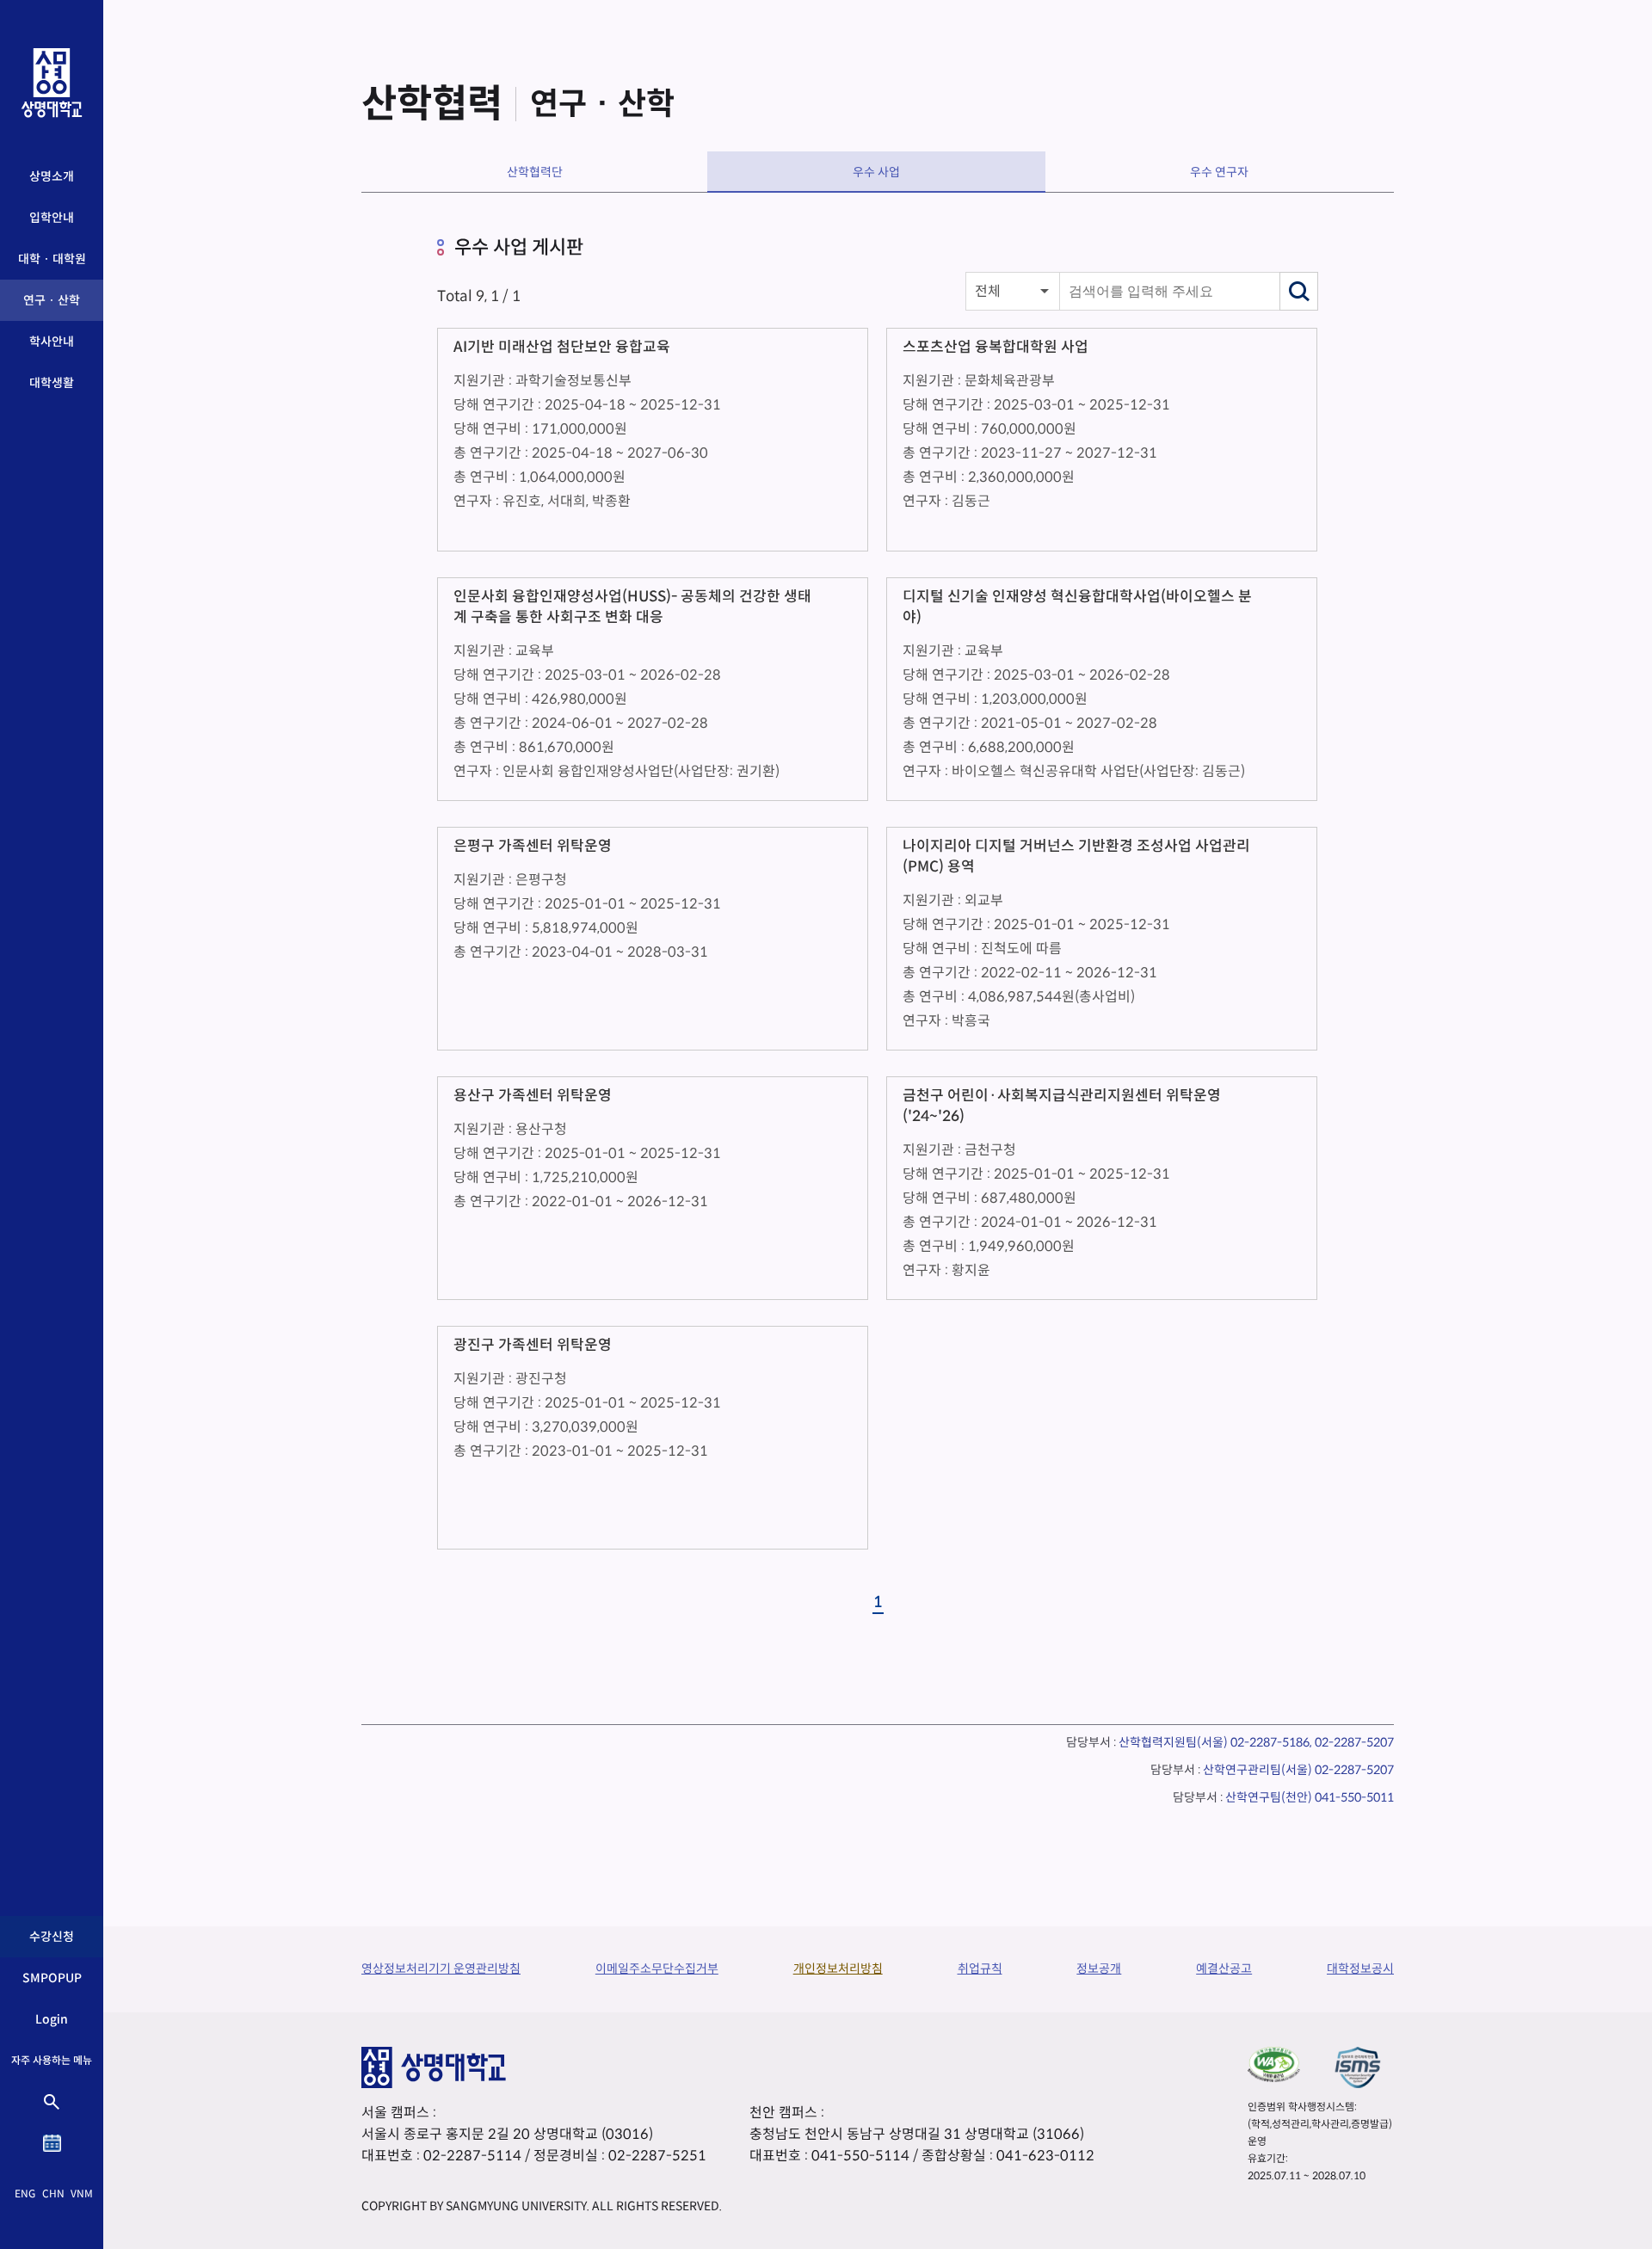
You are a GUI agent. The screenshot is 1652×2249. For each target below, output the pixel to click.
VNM (82, 2194)
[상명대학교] (52, 83)
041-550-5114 (860, 2156)
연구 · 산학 (52, 300)
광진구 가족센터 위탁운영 (533, 1345)
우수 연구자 (1219, 172)
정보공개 (1099, 1969)
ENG (25, 2194)
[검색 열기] (52, 2102)
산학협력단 (535, 172)
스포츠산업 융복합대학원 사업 (996, 347)
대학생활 (52, 383)
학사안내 (52, 342)
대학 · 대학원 (52, 259)
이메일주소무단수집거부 (657, 1969)
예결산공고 (1224, 1969)
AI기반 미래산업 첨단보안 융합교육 (562, 347)
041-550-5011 (1354, 1797)
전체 (988, 291)
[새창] (1274, 2064)
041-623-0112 (1045, 2156)
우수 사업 (876, 172)
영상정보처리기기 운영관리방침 (441, 1969)
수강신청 (52, 1937)
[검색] (1299, 291)
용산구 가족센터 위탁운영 (533, 1096)
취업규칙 (980, 1969)
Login (52, 2019)
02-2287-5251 (657, 2156)
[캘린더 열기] (52, 2143)
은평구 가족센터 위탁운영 (533, 846)
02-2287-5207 (1354, 1770)
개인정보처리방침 (838, 1969)
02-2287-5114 (472, 2156)
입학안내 (52, 218)
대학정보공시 (1360, 1969)
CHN (53, 2194)
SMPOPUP (52, 1978)
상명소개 (52, 176)
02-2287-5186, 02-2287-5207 (1312, 1742)
